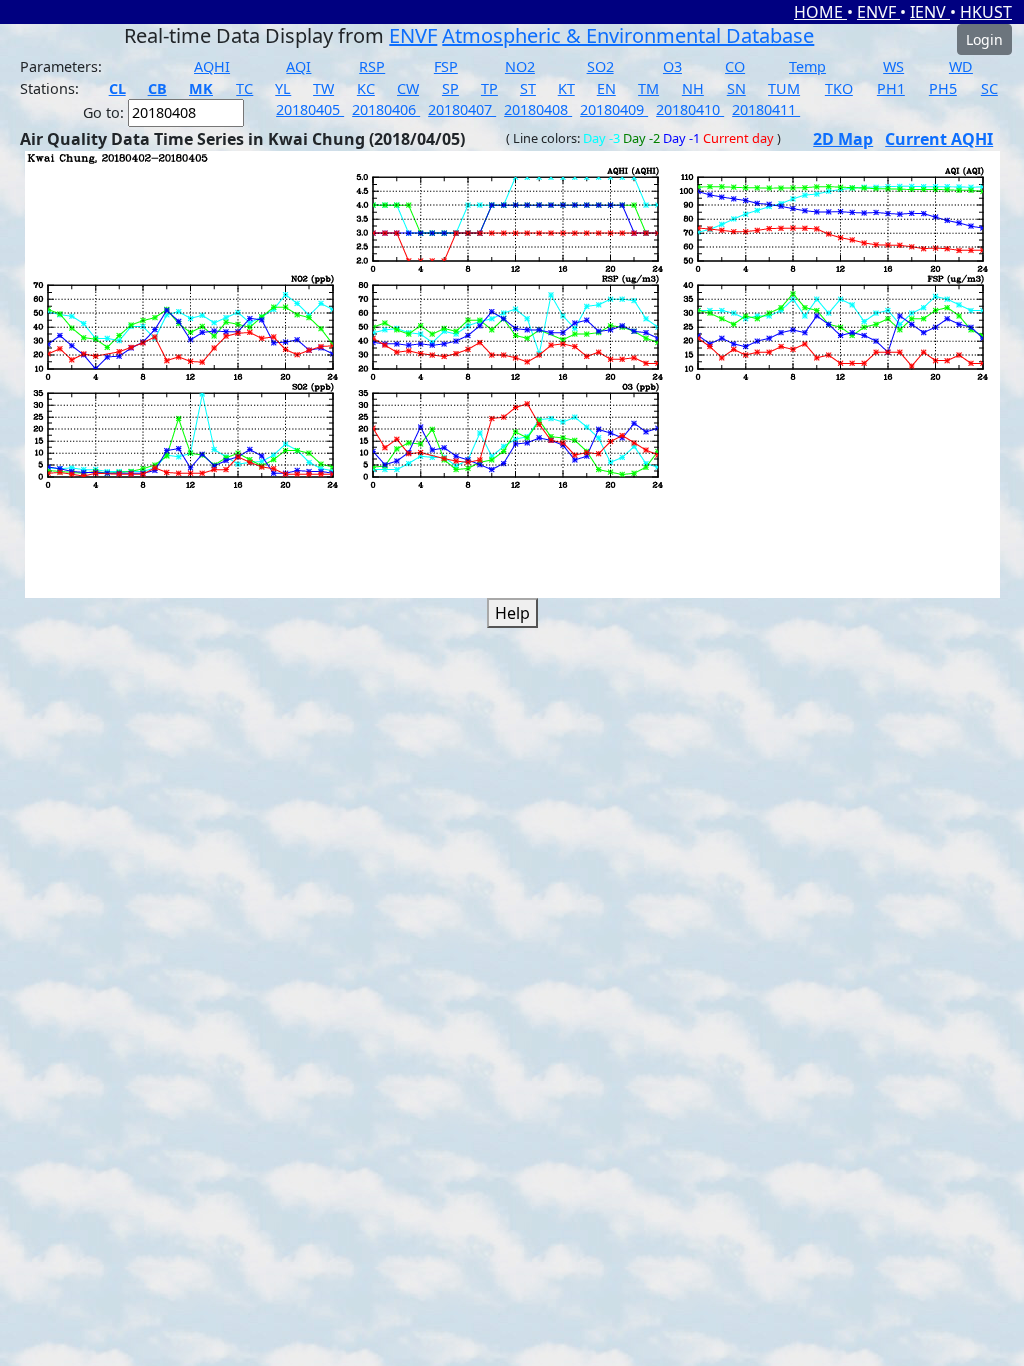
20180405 (310, 109)
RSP (372, 66)
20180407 (462, 109)
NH (693, 88)
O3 (672, 66)
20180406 (386, 109)
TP (489, 88)
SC (989, 88)
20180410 (690, 109)
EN (606, 88)
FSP (446, 66)
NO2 (520, 66)
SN (736, 88)
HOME (820, 12)
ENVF (878, 12)
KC (366, 88)
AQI (298, 66)
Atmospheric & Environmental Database (628, 35)
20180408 (538, 109)
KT (566, 88)
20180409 (614, 109)
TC (244, 88)
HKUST (986, 12)
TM (648, 88)
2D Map (843, 139)
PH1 (891, 88)
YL (283, 88)
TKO (839, 88)
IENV (930, 12)
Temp (807, 66)
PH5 (943, 88)
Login (984, 39)
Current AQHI (939, 139)
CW (408, 88)
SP (450, 88)
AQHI (212, 66)
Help (512, 613)
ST (528, 88)
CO (735, 66)
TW (323, 88)
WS (893, 66)
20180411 (766, 109)
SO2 (600, 66)
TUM (784, 88)
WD (961, 66)
